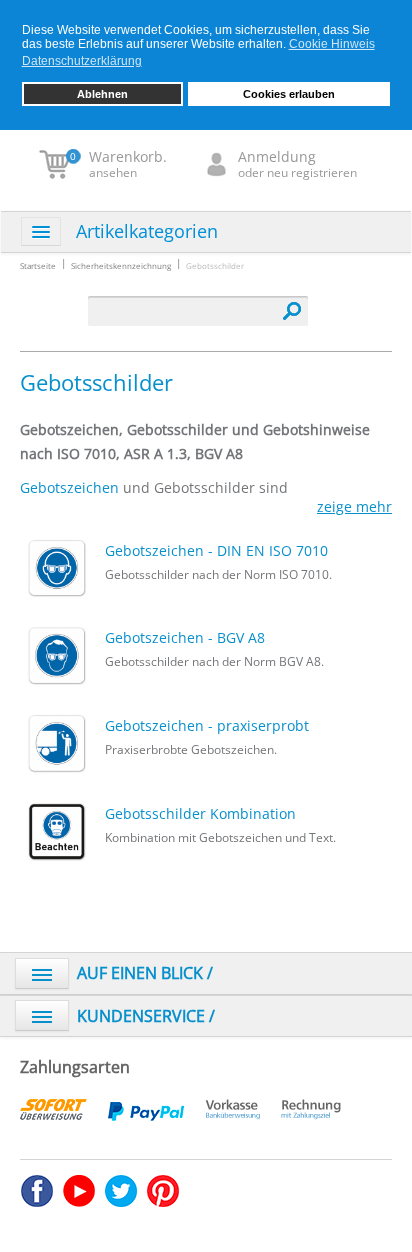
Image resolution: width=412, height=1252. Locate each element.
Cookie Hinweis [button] (332, 44)
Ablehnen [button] (102, 94)
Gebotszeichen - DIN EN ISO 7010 (216, 549)
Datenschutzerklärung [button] (82, 61)
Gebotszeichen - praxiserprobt (207, 724)
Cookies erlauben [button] (289, 94)
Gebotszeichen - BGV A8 (185, 636)
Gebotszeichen (69, 487)
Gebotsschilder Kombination (200, 812)
